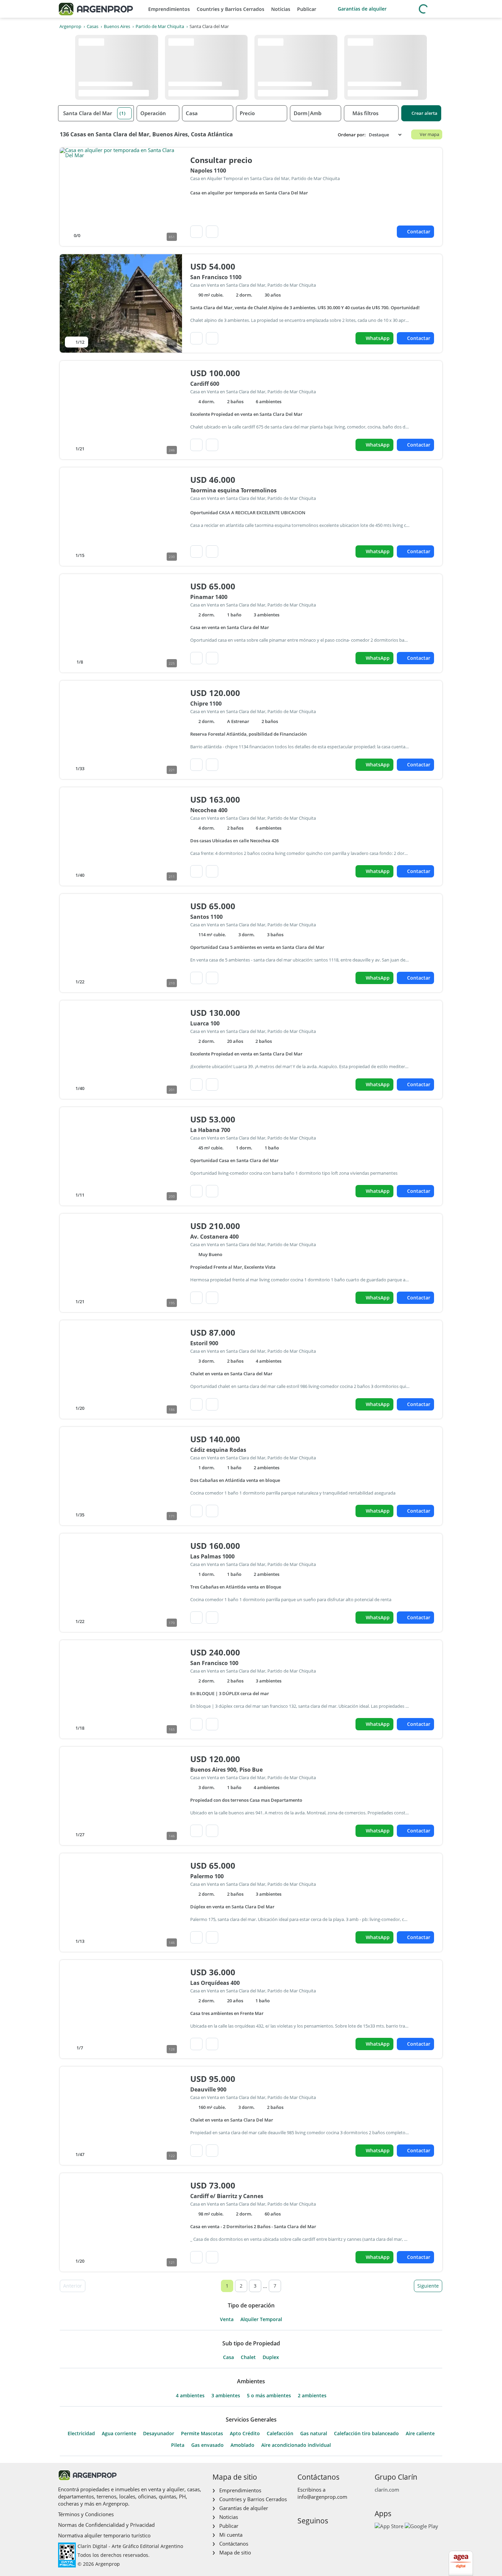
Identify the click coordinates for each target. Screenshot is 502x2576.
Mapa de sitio (235, 2552)
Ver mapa (429, 134)
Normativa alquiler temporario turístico (104, 2535)
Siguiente (428, 2286)
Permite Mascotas (202, 2434)
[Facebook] (302, 2535)
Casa (228, 2357)
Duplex (271, 2357)
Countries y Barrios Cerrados (231, 9)
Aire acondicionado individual (296, 2445)
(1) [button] (123, 113)
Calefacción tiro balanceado (366, 2434)
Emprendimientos (169, 9)
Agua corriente (119, 2434)
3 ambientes (226, 2396)
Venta (227, 2319)
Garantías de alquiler (362, 9)
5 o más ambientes (269, 2396)
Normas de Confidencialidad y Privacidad (106, 2525)
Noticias (281, 9)
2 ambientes (312, 2396)
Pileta (178, 2445)
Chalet (248, 2357)
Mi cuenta (231, 2535)
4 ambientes (190, 2396)
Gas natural (314, 2434)
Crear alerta (424, 113)
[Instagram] (313, 2535)
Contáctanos (234, 2544)
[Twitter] (335, 2535)
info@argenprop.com (322, 2497)
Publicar (307, 9)
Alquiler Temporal (261, 2319)
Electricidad (81, 2434)
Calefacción (280, 2434)
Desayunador (159, 2434)
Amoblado (242, 2445)
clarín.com (387, 2490)
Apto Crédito (245, 2434)
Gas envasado (207, 2445)
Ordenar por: (352, 135)
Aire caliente (420, 2434)
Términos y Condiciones (86, 2514)
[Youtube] (324, 2535)
